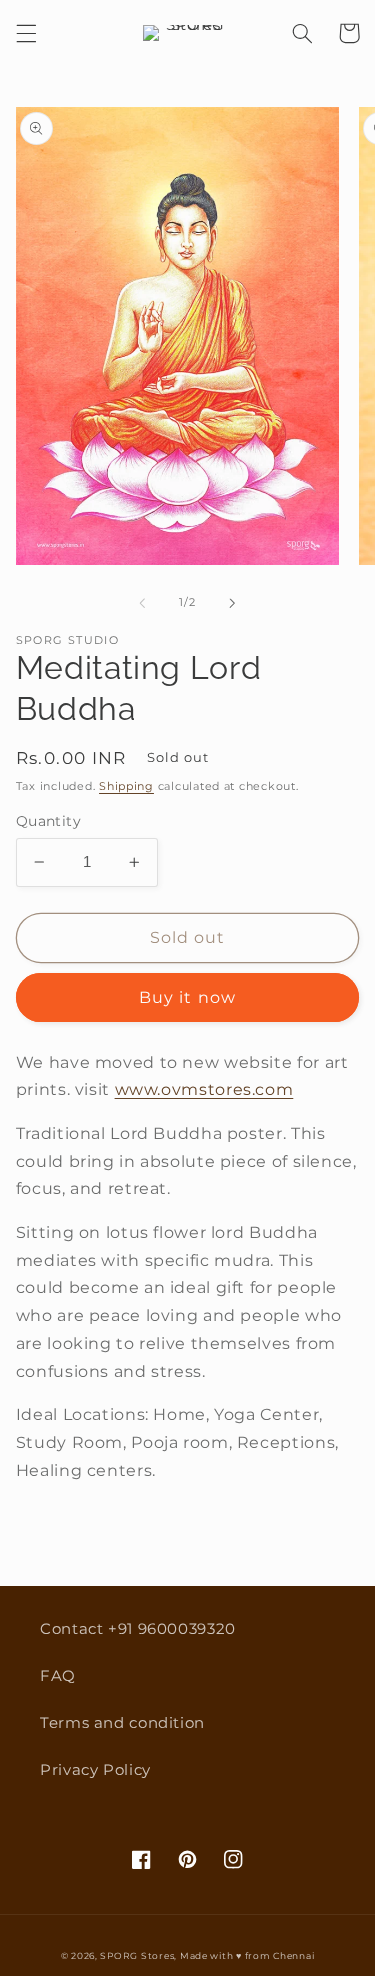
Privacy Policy (95, 1770)
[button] (26, 33)
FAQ (58, 1676)
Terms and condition (122, 1723)
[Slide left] (142, 603)
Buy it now (187, 997)
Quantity (48, 821)
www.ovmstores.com (204, 1089)
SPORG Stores (137, 1956)
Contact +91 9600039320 (138, 1629)
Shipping (126, 786)
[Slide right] (233, 603)
